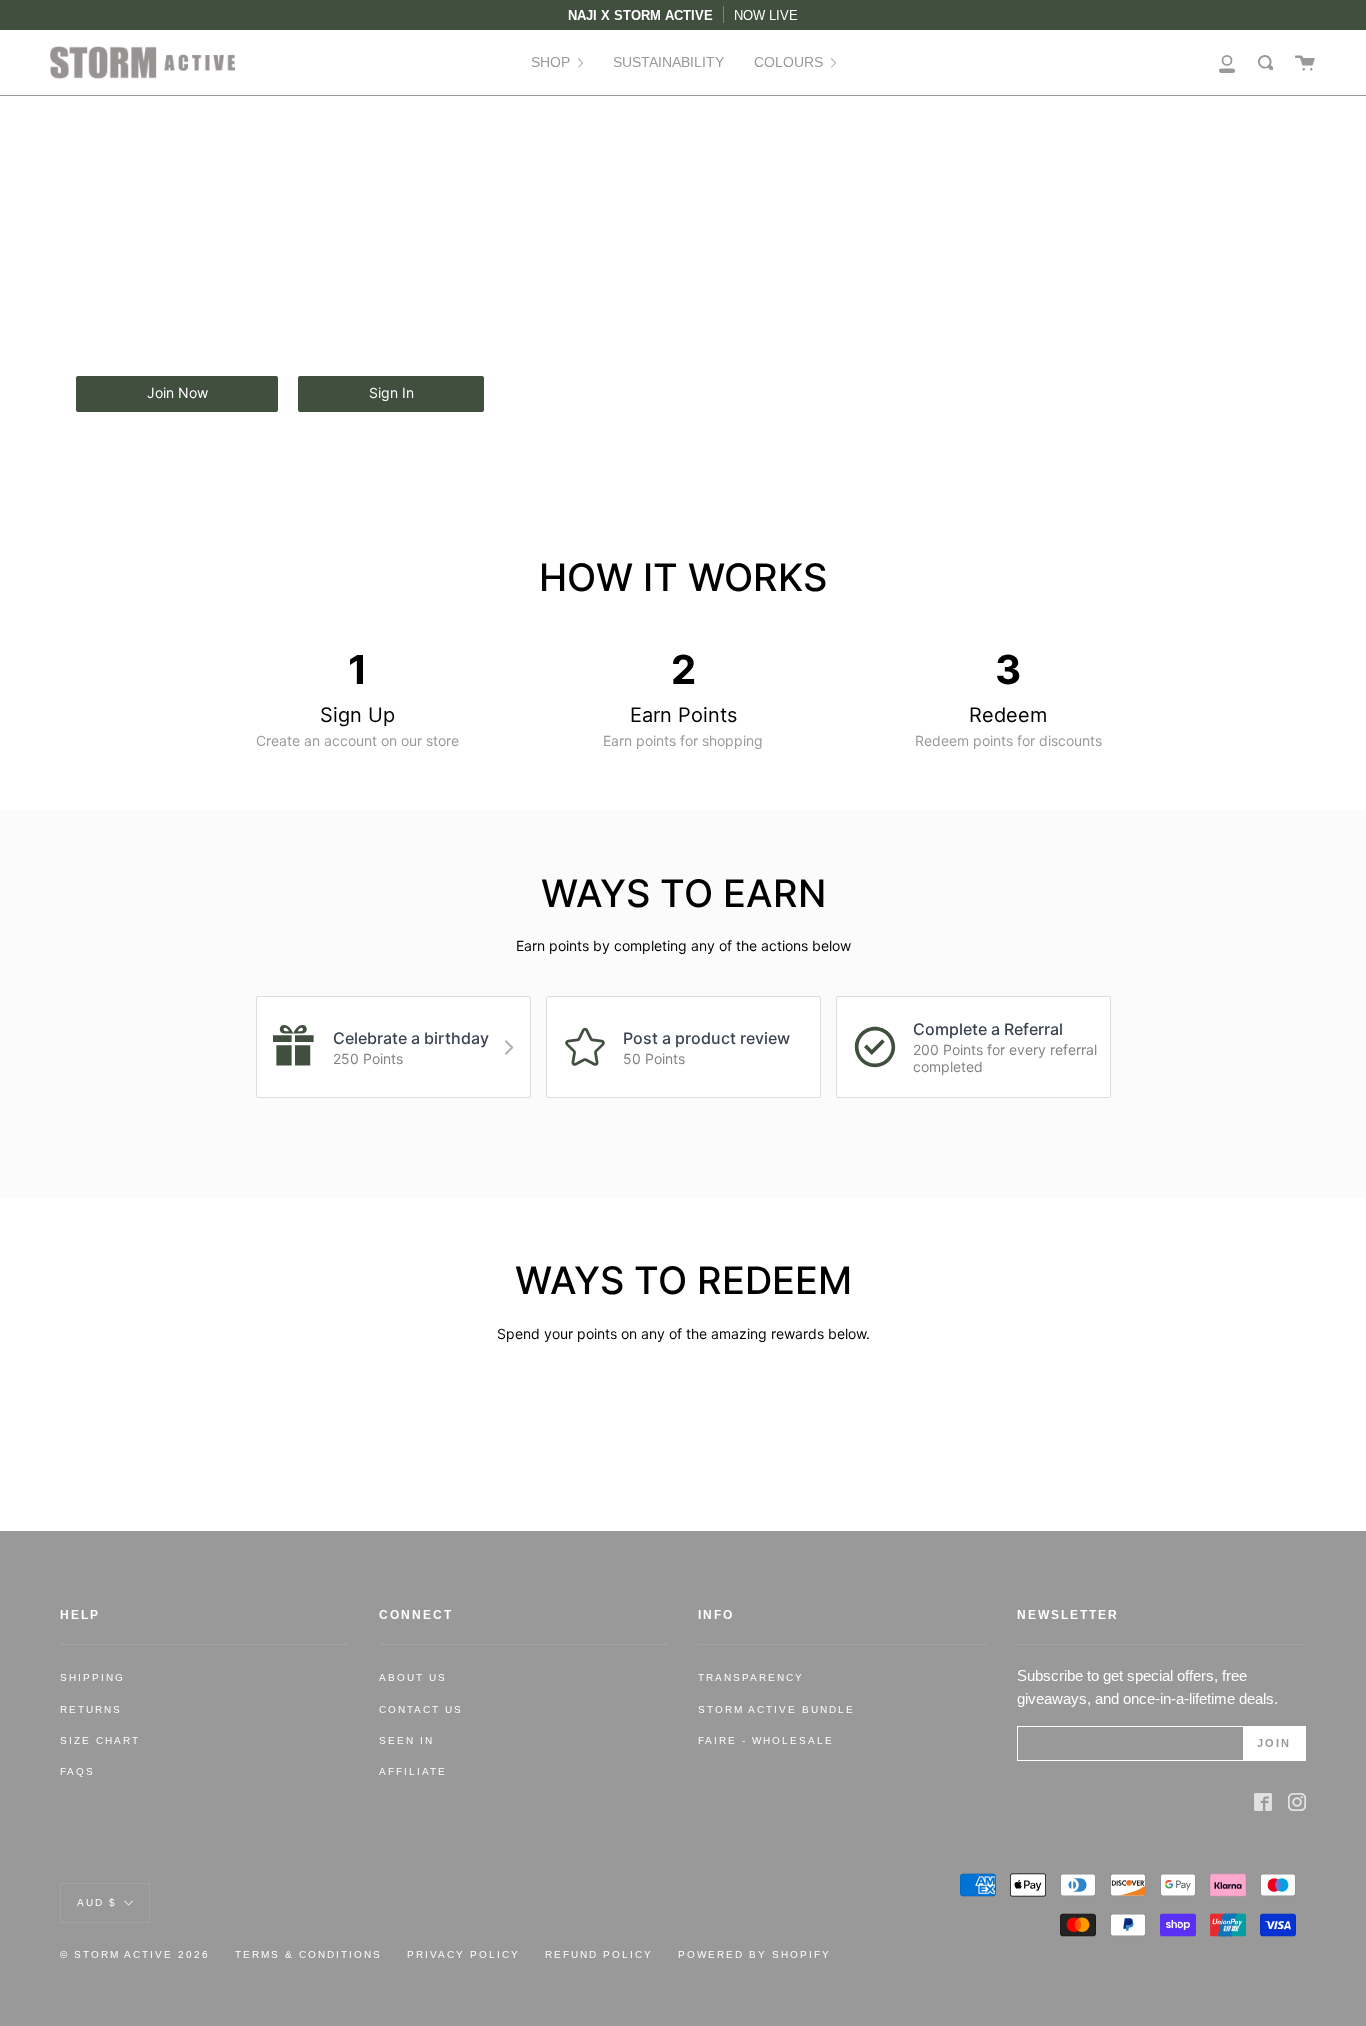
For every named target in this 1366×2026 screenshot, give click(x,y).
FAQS (77, 1771)
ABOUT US (413, 1677)
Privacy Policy (463, 1954)
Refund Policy (599, 1954)
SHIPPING (92, 1677)
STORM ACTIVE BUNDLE (776, 1709)
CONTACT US (421, 1709)
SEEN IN (406, 1740)
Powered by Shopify (754, 1954)
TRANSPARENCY (751, 1677)
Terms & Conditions (308, 1954)
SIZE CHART (100, 1740)
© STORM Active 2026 (135, 1954)
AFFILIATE (413, 1771)
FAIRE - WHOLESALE (766, 1740)
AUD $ (97, 1901)
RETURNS (91, 1709)
